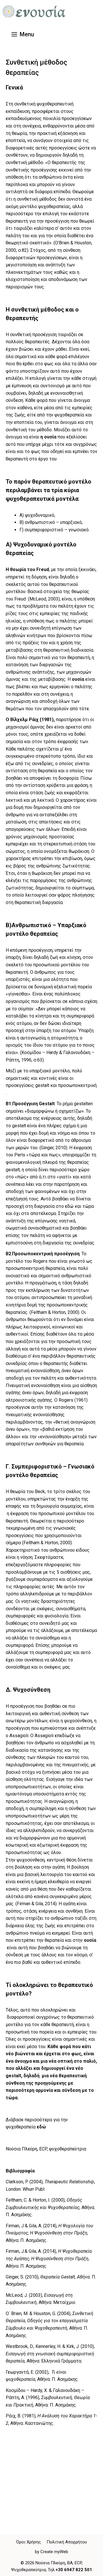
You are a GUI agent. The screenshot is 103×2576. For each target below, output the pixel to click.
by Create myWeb (51, 2552)
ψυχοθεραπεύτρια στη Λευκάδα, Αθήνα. (46, 2483)
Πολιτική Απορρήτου (67, 2542)
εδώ (41, 2127)
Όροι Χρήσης (29, 2542)
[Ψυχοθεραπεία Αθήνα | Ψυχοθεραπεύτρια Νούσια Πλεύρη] (34, 11)
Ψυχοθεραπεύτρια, (29, 2570)
